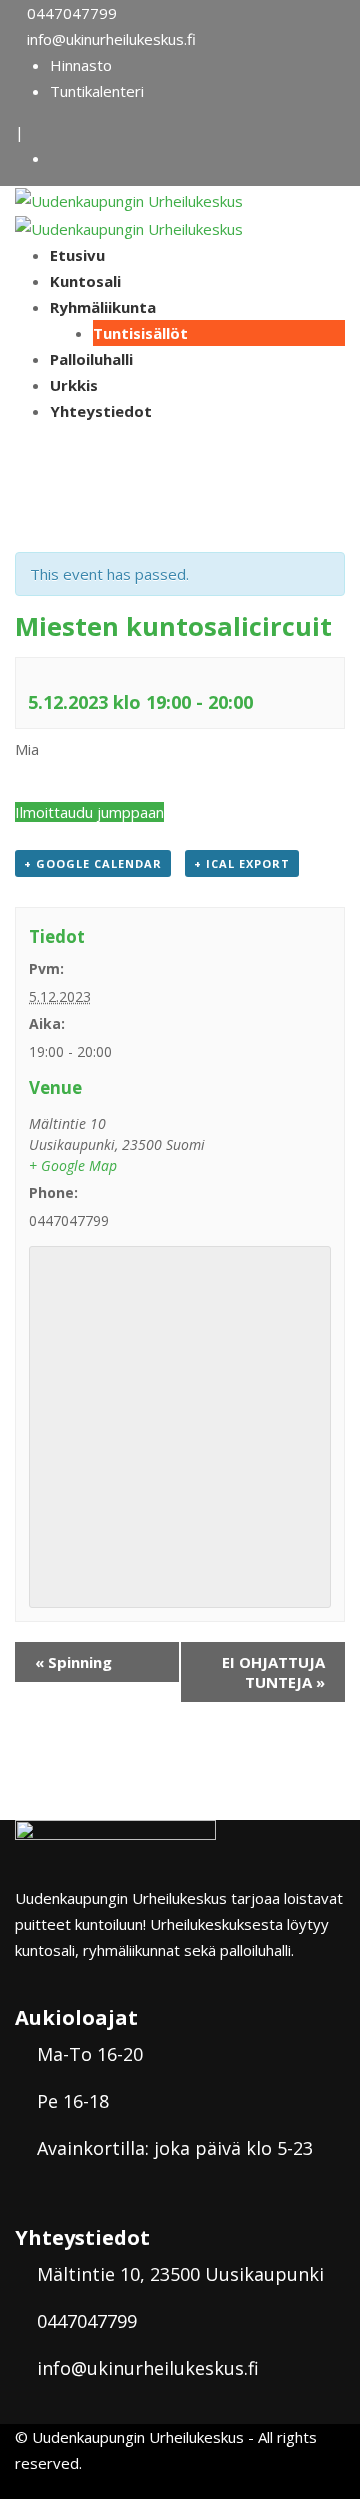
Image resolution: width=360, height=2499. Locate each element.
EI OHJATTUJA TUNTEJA (273, 1672)
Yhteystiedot (101, 411)
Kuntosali (85, 281)
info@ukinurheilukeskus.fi (111, 39)
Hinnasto (81, 65)
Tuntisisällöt (140, 333)
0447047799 (72, 13)
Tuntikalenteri (97, 91)
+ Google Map (73, 1165)
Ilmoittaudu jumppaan (89, 812)
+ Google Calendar (93, 863)
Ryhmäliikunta (103, 307)
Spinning (73, 1662)
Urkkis (74, 385)
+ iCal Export (242, 863)
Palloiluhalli (91, 359)
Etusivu (77, 255)
